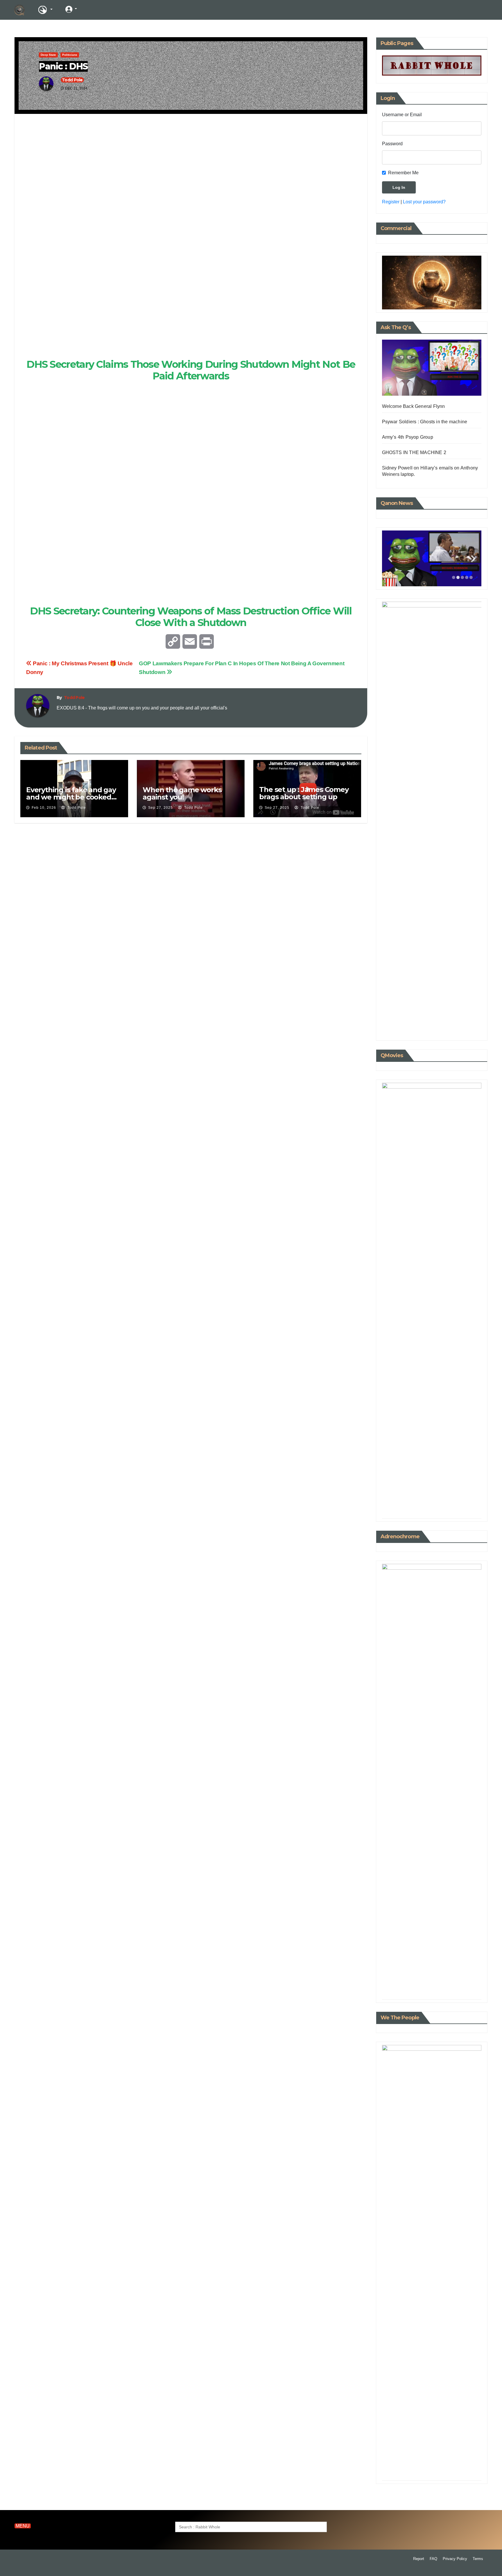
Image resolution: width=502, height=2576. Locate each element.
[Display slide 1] (454, 577)
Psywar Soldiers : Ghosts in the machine (425, 422)
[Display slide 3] (462, 577)
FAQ (433, 2559)
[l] (93, 9)
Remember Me (403, 173)
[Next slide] (473, 559)
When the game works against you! (182, 793)
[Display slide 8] (441, 1509)
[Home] (19, 10)
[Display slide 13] (462, 1509)
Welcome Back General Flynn (414, 406)
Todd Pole (72, 80)
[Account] (71, 9)
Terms (478, 2559)
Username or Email (402, 115)
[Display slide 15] (471, 1509)
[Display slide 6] (432, 1509)
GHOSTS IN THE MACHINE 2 (414, 452)
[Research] (45, 10)
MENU (23, 2526)
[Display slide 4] (467, 577)
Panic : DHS (63, 66)
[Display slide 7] (436, 1509)
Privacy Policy (455, 2559)
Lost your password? (424, 202)
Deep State (48, 55)
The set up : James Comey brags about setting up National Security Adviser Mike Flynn (304, 800)
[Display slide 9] (445, 1509)
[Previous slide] (390, 559)
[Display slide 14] (467, 1509)
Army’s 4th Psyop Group (408, 437)
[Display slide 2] (458, 577)
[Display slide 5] (471, 577)
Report (419, 2559)
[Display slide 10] (449, 1509)
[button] (458, 10)
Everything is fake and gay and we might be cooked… (71, 793)
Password (392, 144)
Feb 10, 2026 (44, 808)
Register (391, 202)
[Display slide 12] (458, 1509)
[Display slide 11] (454, 1509)
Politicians (70, 55)
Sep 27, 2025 (161, 808)
